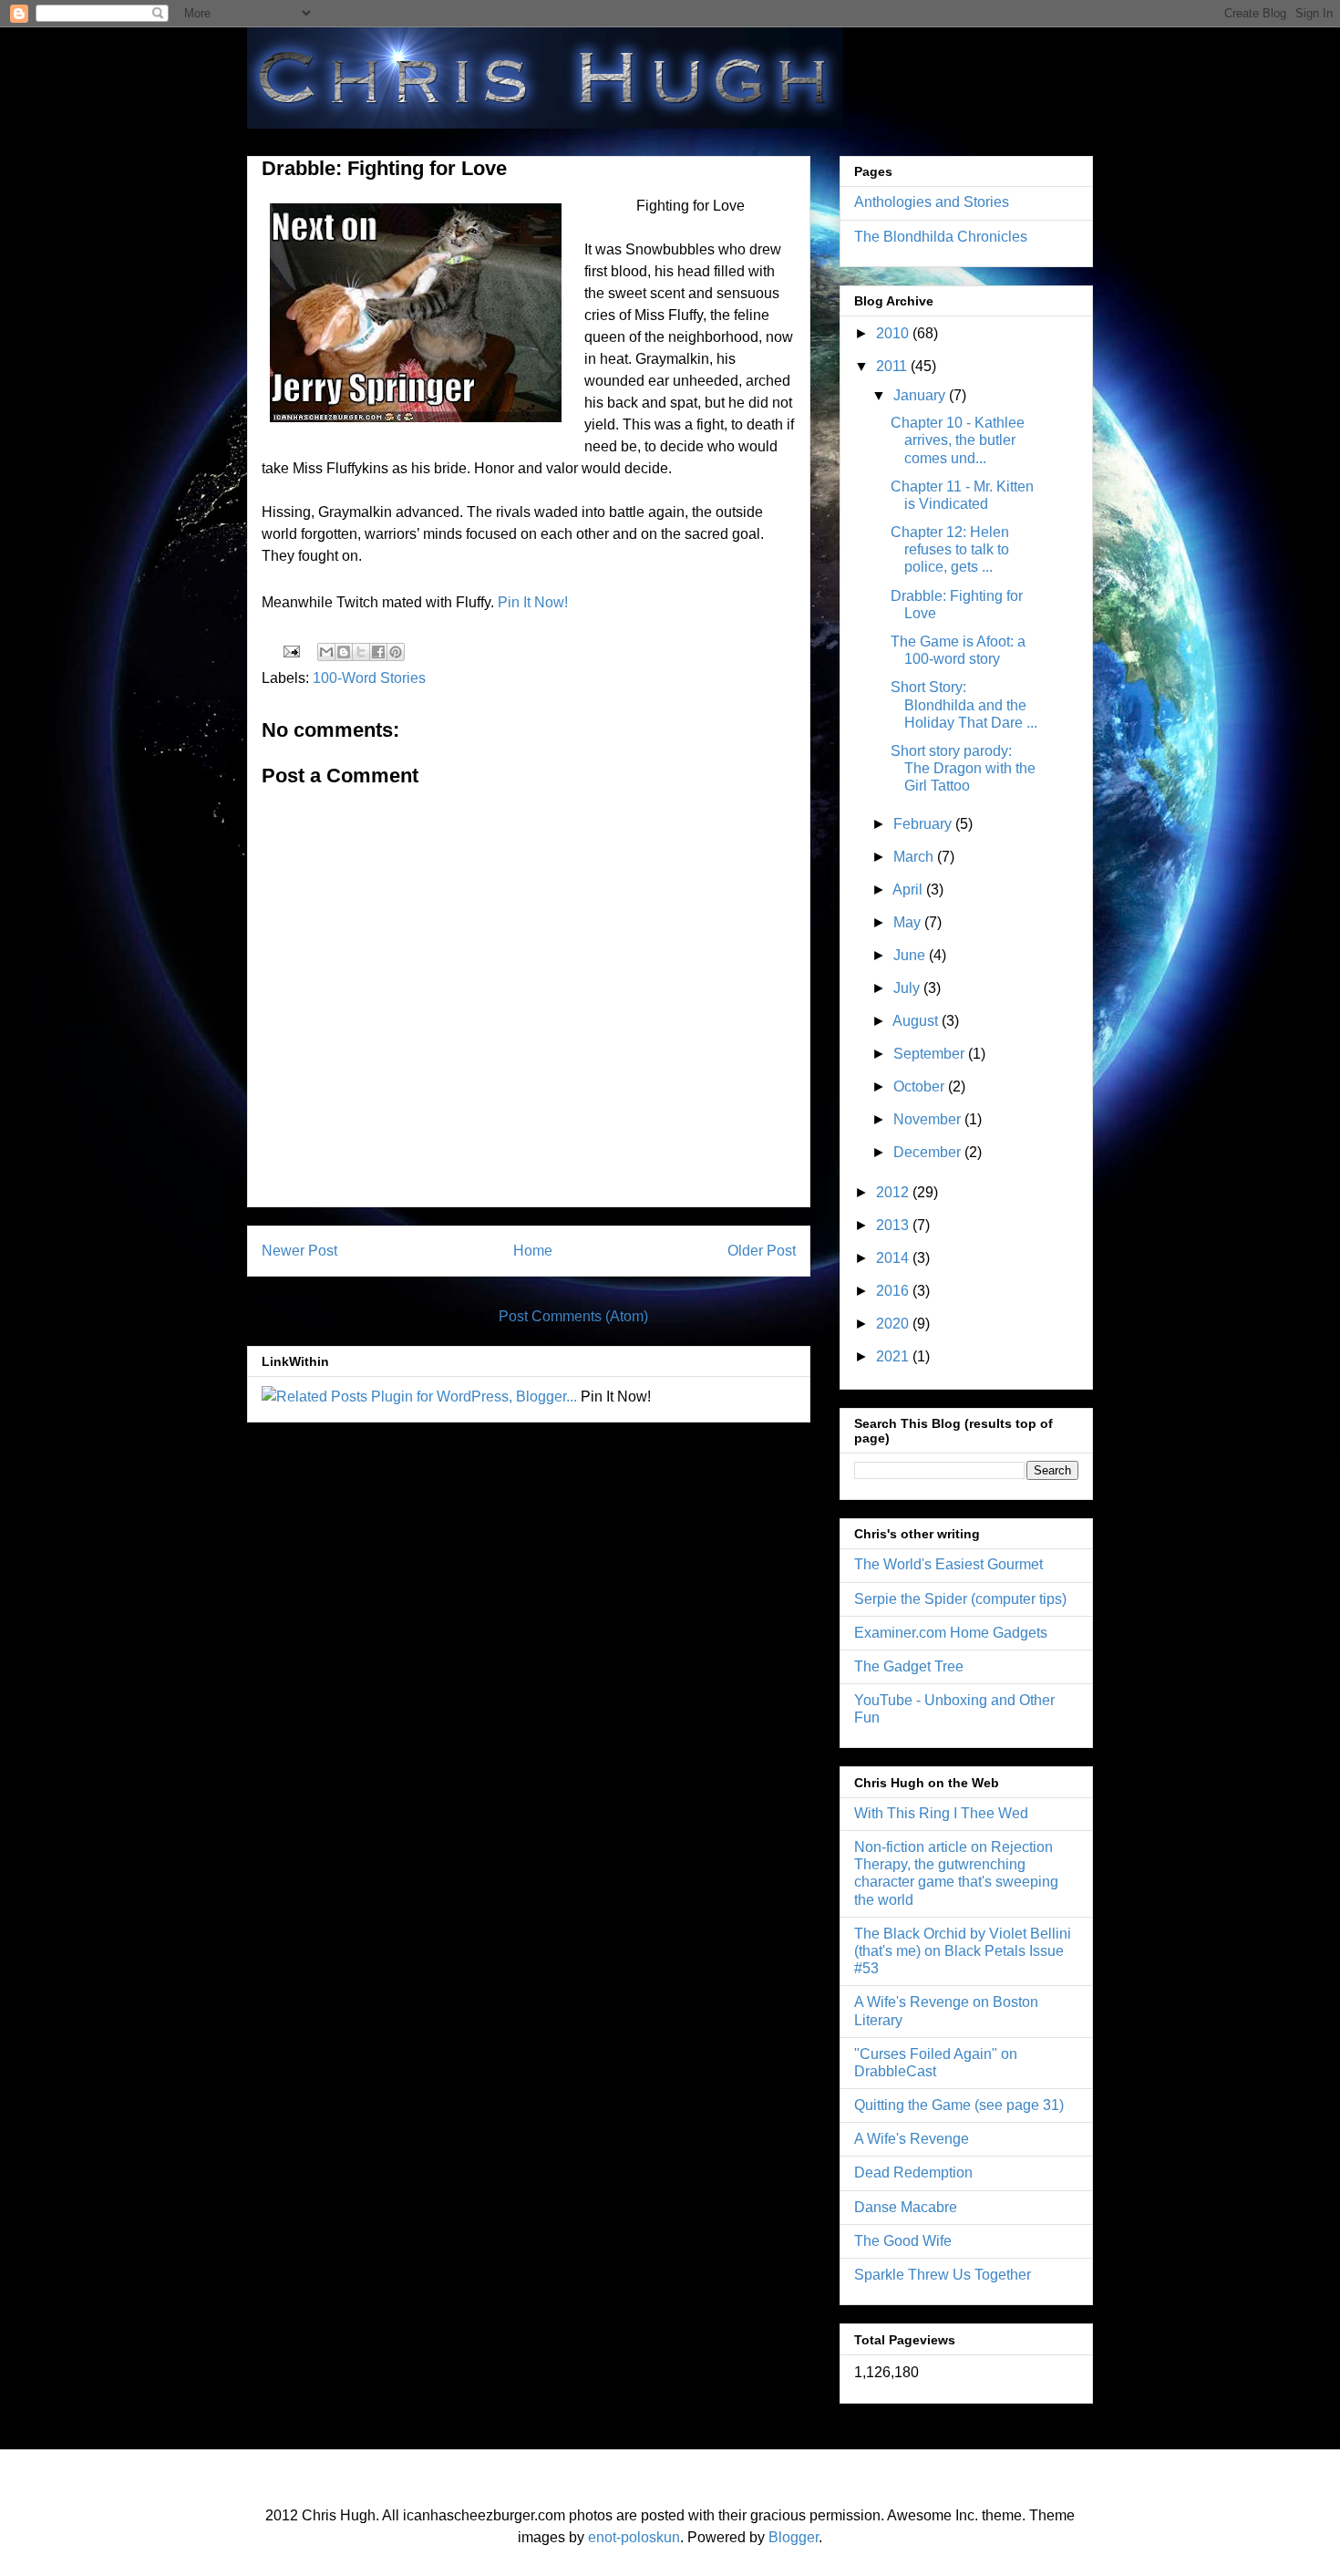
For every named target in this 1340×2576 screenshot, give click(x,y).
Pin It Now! (533, 602)
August (917, 1021)
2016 (894, 1291)
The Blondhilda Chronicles (941, 237)
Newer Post (299, 1251)
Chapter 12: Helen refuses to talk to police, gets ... (950, 549)
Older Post (762, 1251)
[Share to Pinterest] (396, 652)
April (909, 890)
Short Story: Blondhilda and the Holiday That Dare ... (964, 704)
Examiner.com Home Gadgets (951, 1633)
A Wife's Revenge (912, 2139)
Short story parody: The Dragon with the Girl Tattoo (963, 768)
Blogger (794, 2537)
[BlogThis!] (344, 652)
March (915, 857)
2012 (894, 1192)
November (929, 1119)
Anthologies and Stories (932, 202)
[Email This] (326, 652)
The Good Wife (903, 2241)
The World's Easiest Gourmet (948, 1564)
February (924, 824)
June (911, 955)
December (929, 1152)
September (931, 1054)
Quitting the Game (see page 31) (959, 2105)
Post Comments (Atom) (573, 1316)
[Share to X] (361, 652)
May (909, 922)
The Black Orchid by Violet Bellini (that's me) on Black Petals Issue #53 (963, 1951)
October (921, 1086)
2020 (894, 1324)
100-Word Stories (369, 678)
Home (533, 1251)
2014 (894, 1258)
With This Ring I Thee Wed (941, 1813)
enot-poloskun (634, 2537)
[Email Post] (290, 651)
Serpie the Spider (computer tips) (960, 1599)
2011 (893, 366)
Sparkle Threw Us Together (943, 2275)
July (908, 988)
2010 (894, 333)
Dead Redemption (913, 2173)
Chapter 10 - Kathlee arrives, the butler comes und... (958, 440)
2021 (894, 1356)
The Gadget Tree (909, 1666)
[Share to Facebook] (378, 652)
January (921, 395)
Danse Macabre (906, 2207)
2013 (894, 1225)
